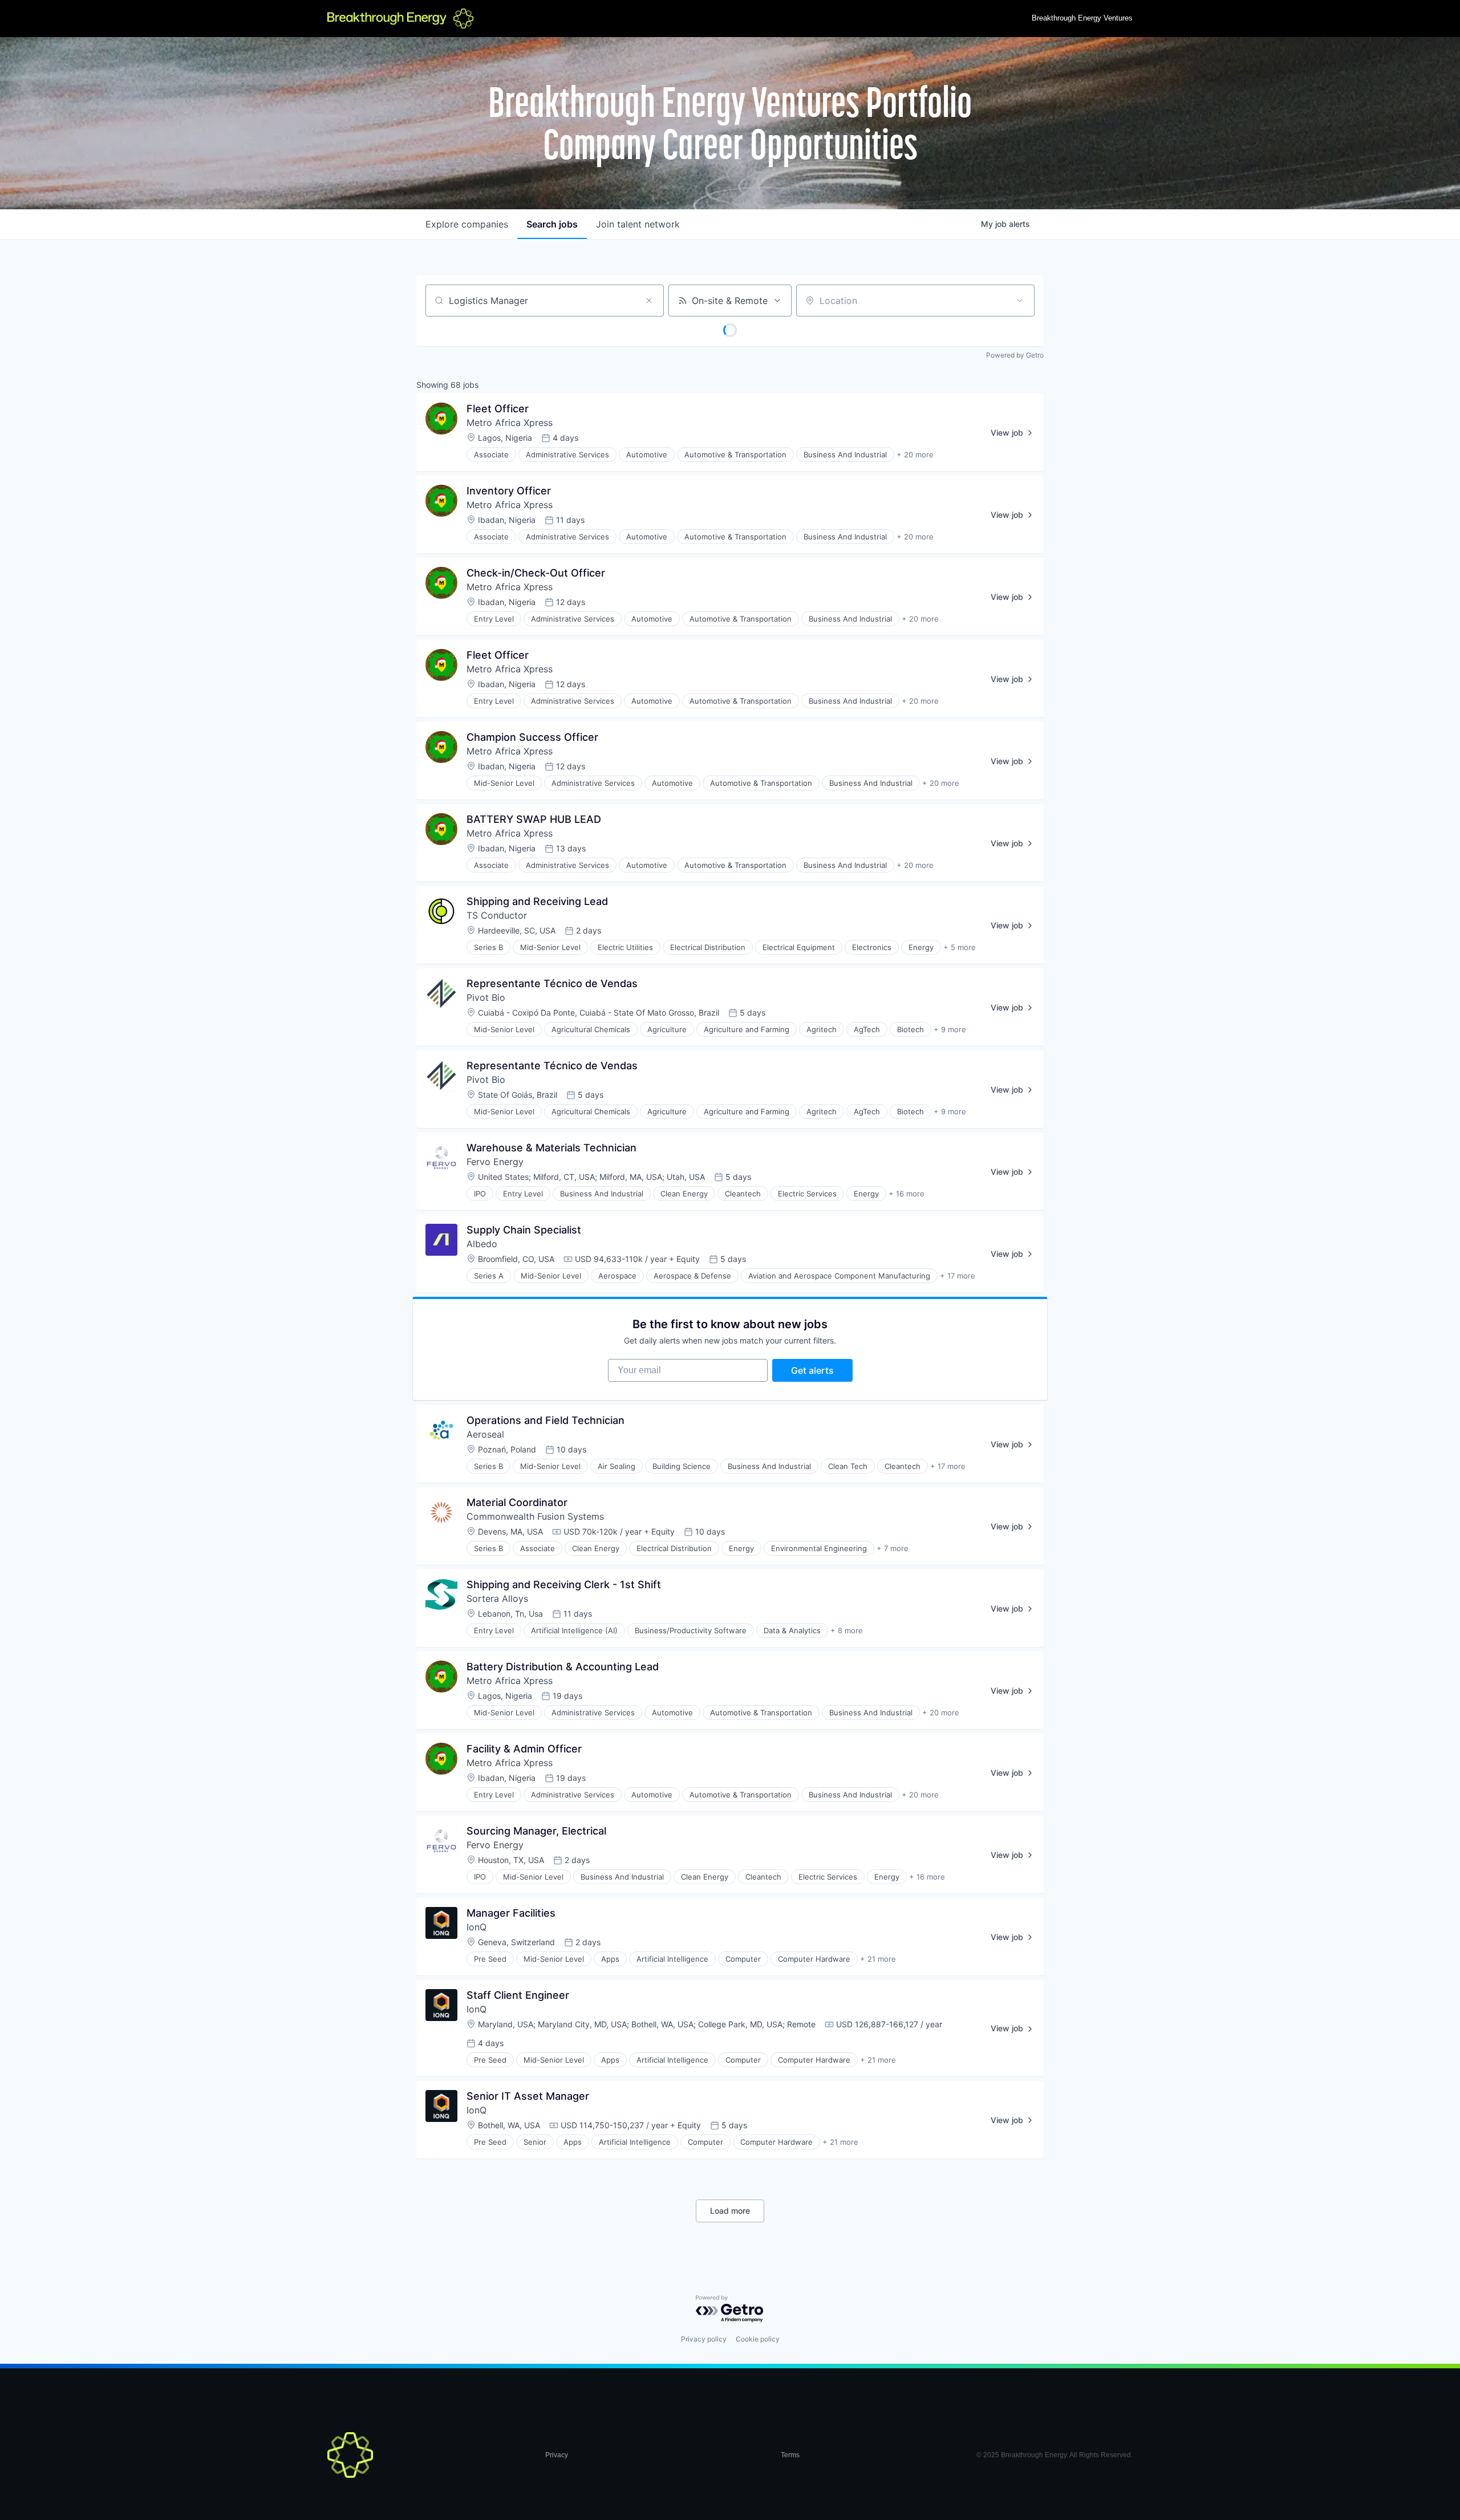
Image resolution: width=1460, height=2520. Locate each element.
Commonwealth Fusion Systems (535, 1516)
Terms (790, 2455)
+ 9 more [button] (950, 1029)
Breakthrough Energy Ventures (1082, 18)
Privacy (557, 2455)
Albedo (482, 1244)
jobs (552, 224)
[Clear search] (649, 301)
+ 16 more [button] (907, 1194)
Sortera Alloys (497, 1598)
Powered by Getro (1015, 355)
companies (467, 224)
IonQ (476, 1927)
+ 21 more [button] (878, 1959)
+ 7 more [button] (893, 1548)
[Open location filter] (1020, 301)
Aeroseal (485, 1434)
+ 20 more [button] (915, 455)
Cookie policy (758, 2339)
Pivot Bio (486, 997)
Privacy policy (704, 2339)
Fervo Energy (495, 1162)
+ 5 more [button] (960, 947)
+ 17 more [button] (958, 1276)
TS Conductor (497, 915)
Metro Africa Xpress (510, 423)
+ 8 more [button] (847, 1630)
